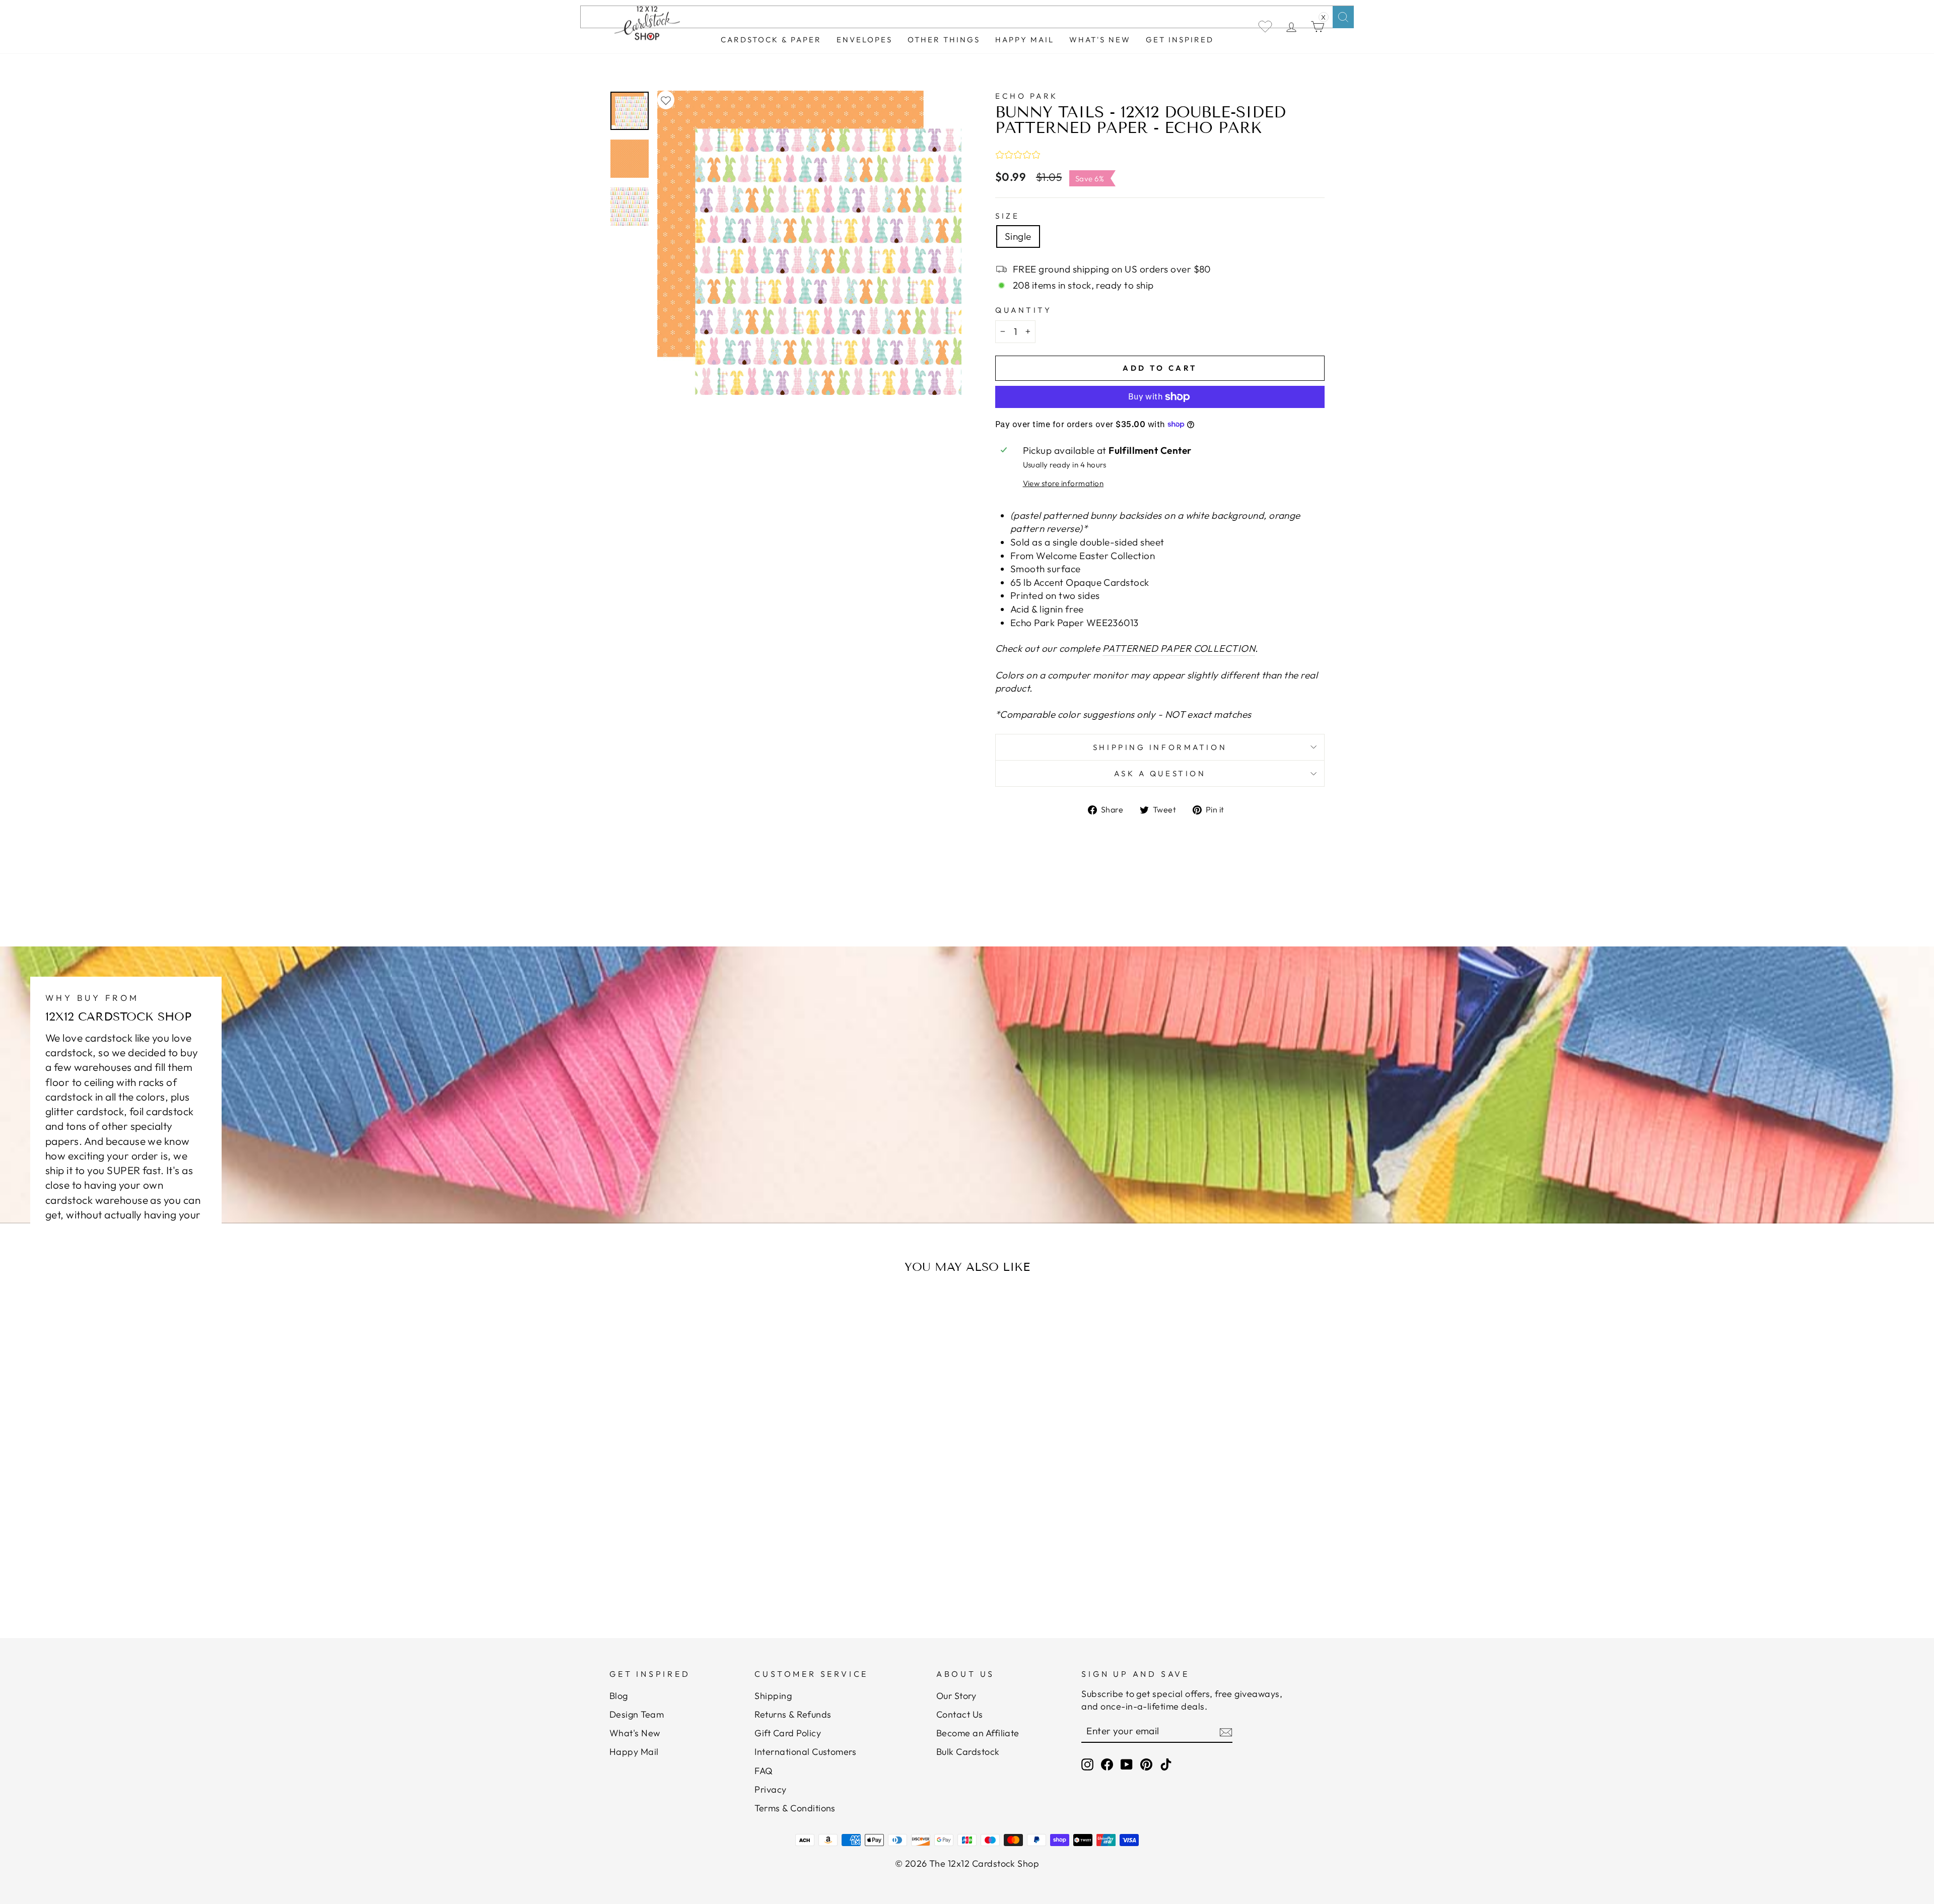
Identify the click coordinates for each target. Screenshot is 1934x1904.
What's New (1100, 40)
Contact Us (960, 1714)
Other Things (944, 40)
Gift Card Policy (788, 1733)
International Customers (805, 1752)
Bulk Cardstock (968, 1752)
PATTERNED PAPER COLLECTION (1179, 648)
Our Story (956, 1696)
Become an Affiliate (978, 1733)
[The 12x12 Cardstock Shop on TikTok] (1166, 1764)
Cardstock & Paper (771, 40)
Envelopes (865, 40)
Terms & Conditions (795, 1808)
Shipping (773, 1696)
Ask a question (1160, 773)
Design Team (637, 1714)
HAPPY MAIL (1025, 40)
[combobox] (967, 17)
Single (1018, 236)
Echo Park (1027, 96)
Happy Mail (634, 1752)
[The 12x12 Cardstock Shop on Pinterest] (1146, 1764)
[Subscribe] (1226, 1732)
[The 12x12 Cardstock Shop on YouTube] (1127, 1764)
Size (1007, 216)
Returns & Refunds (793, 1714)
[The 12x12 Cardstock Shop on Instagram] (1087, 1764)
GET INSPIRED (1180, 40)
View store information (1063, 483)
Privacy (770, 1789)
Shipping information (1160, 747)
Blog (619, 1696)
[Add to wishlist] (666, 100)
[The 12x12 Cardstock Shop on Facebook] (1107, 1764)
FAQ (764, 1771)
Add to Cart (707, 1562)
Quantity (1023, 310)
